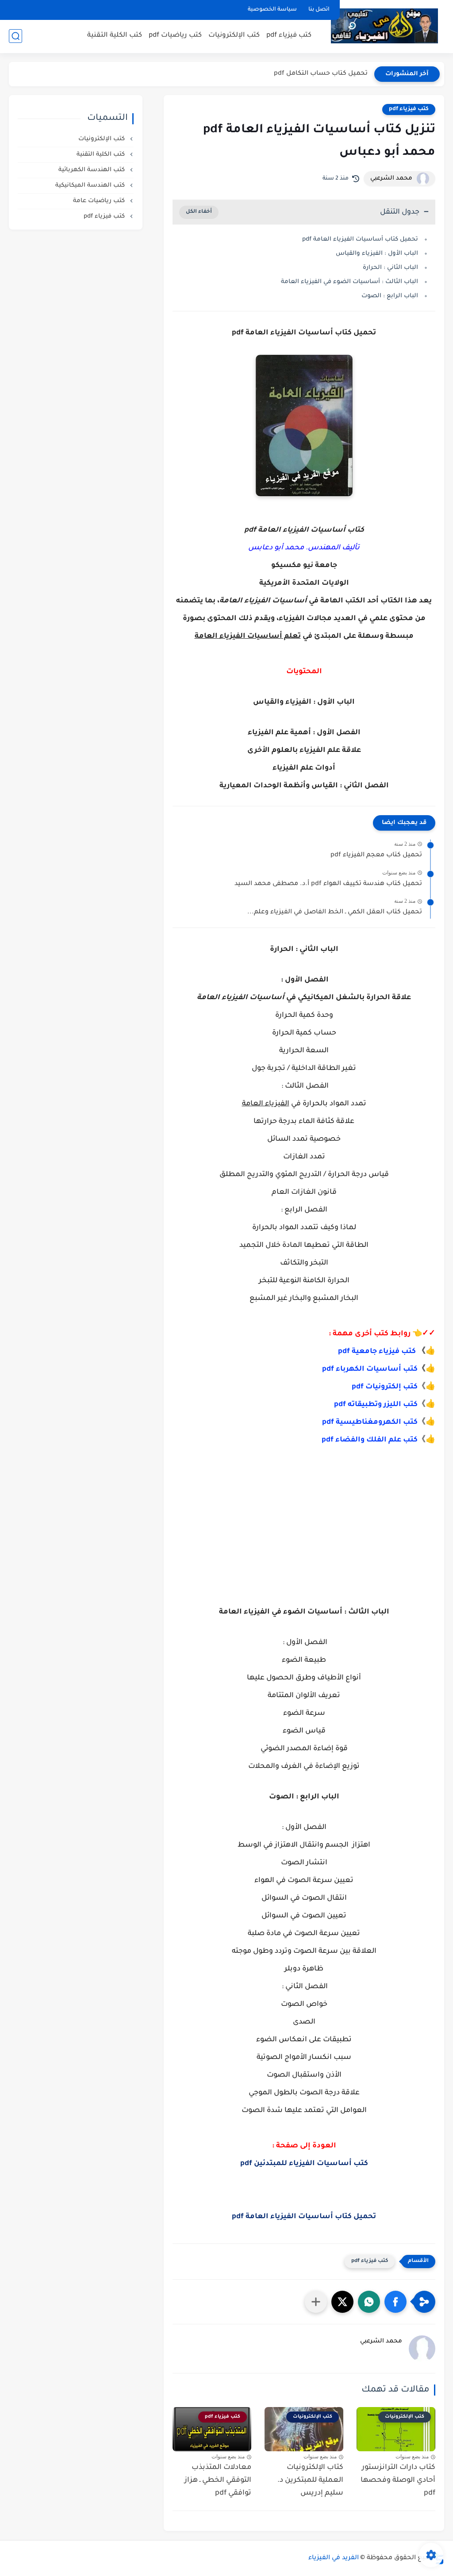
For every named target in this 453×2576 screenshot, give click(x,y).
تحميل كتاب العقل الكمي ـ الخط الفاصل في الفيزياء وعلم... (335, 912)
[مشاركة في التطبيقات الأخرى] (316, 2302)
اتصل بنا (319, 10)
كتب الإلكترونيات (234, 36)
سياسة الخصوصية (272, 10)
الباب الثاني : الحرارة (390, 268)
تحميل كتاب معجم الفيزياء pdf (376, 855)
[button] (395, 2302)
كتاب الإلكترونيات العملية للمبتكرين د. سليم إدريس (310, 2480)
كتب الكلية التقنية (115, 36)
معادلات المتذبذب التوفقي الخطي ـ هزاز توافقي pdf (218, 2480)
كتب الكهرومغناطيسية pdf (370, 1422)
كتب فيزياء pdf (289, 36)
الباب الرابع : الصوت (390, 296)
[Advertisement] (304, 1520)
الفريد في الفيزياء (334, 2558)
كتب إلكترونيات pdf (385, 1387)
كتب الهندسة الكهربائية (92, 170)
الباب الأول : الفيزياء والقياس (377, 254)
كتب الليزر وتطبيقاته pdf (376, 1405)
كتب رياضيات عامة (100, 201)
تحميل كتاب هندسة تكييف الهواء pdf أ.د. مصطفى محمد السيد (328, 884)
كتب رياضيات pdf (175, 36)
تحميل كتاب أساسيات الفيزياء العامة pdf (360, 240)
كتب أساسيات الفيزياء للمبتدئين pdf (304, 2164)
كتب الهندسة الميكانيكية (91, 186)
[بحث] (15, 36)
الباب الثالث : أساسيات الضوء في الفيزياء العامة (349, 282)
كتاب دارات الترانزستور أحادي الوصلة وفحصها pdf (398, 2480)
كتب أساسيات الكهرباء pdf (370, 1369)
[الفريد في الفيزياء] (384, 26)
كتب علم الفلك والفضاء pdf (370, 1440)
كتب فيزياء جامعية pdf (377, 1352)
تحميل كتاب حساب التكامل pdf (321, 74)
